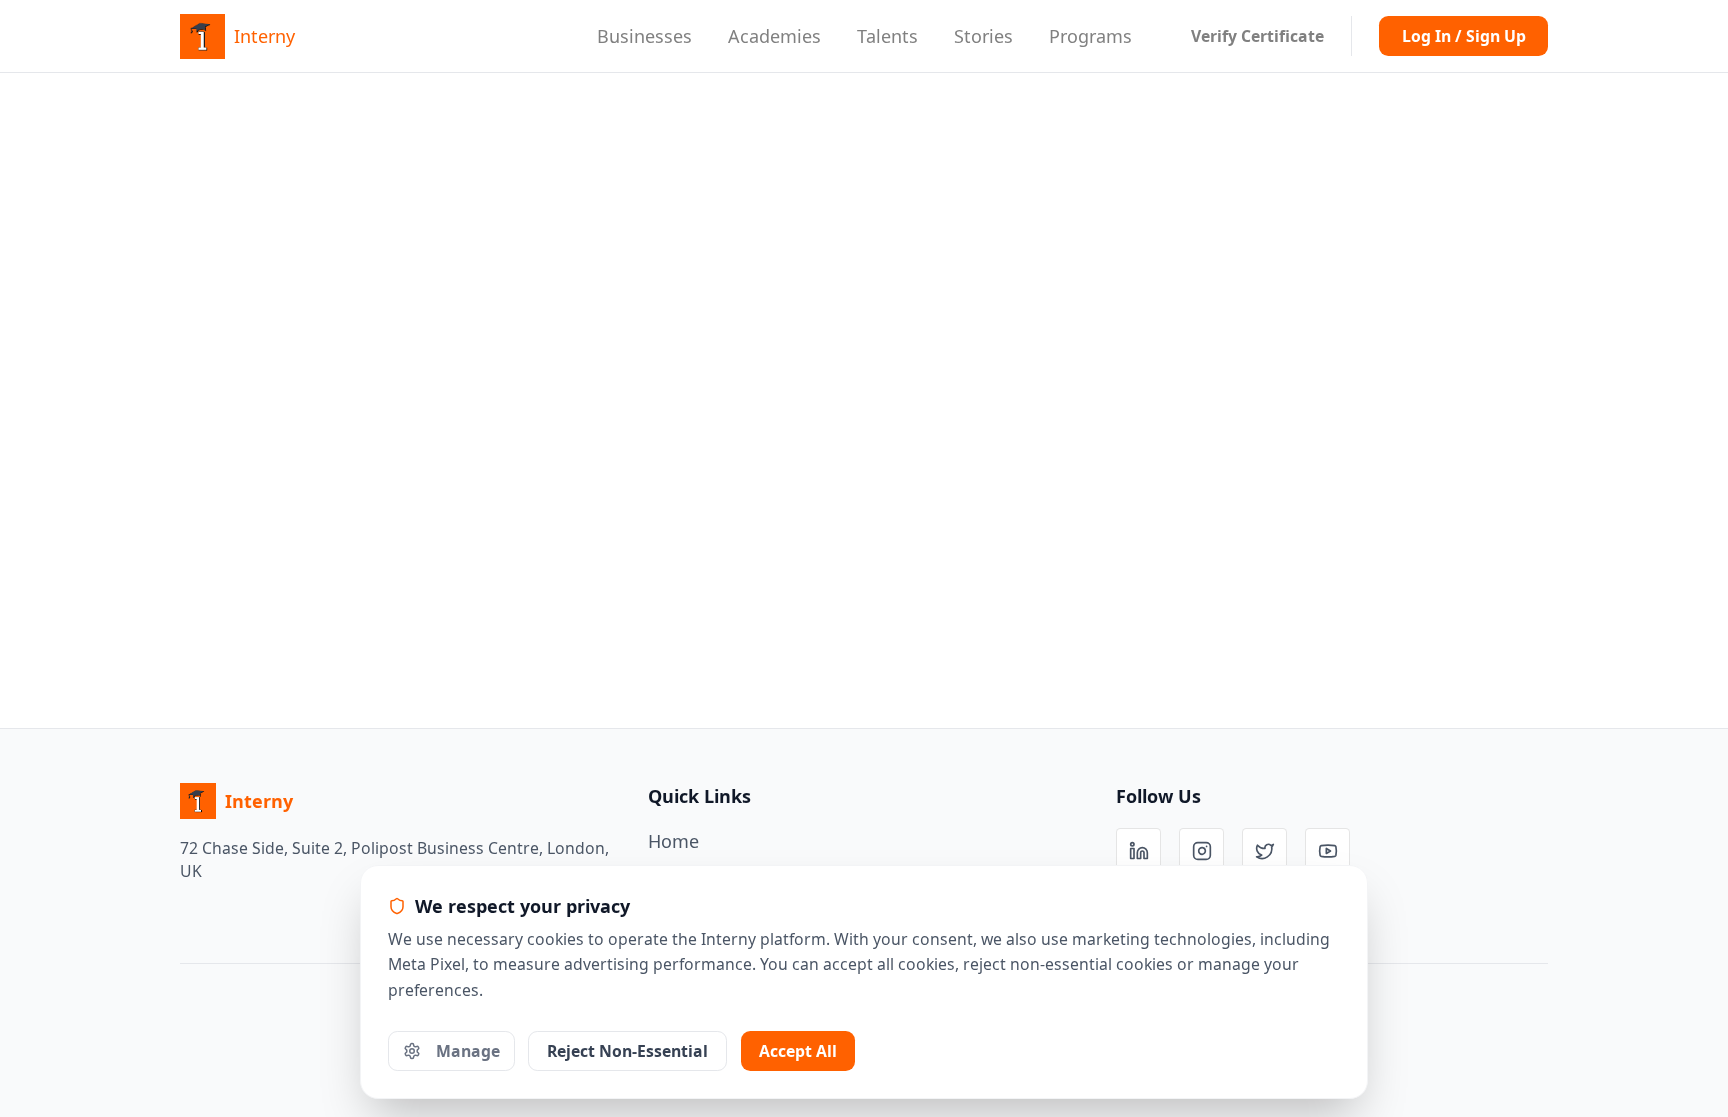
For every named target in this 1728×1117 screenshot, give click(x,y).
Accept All (798, 1051)
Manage (468, 1051)
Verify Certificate (1257, 36)
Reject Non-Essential (627, 1051)
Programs (1090, 36)
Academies (774, 36)
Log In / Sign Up (1464, 36)
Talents (887, 36)
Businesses (644, 36)
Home (673, 841)
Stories (983, 36)
